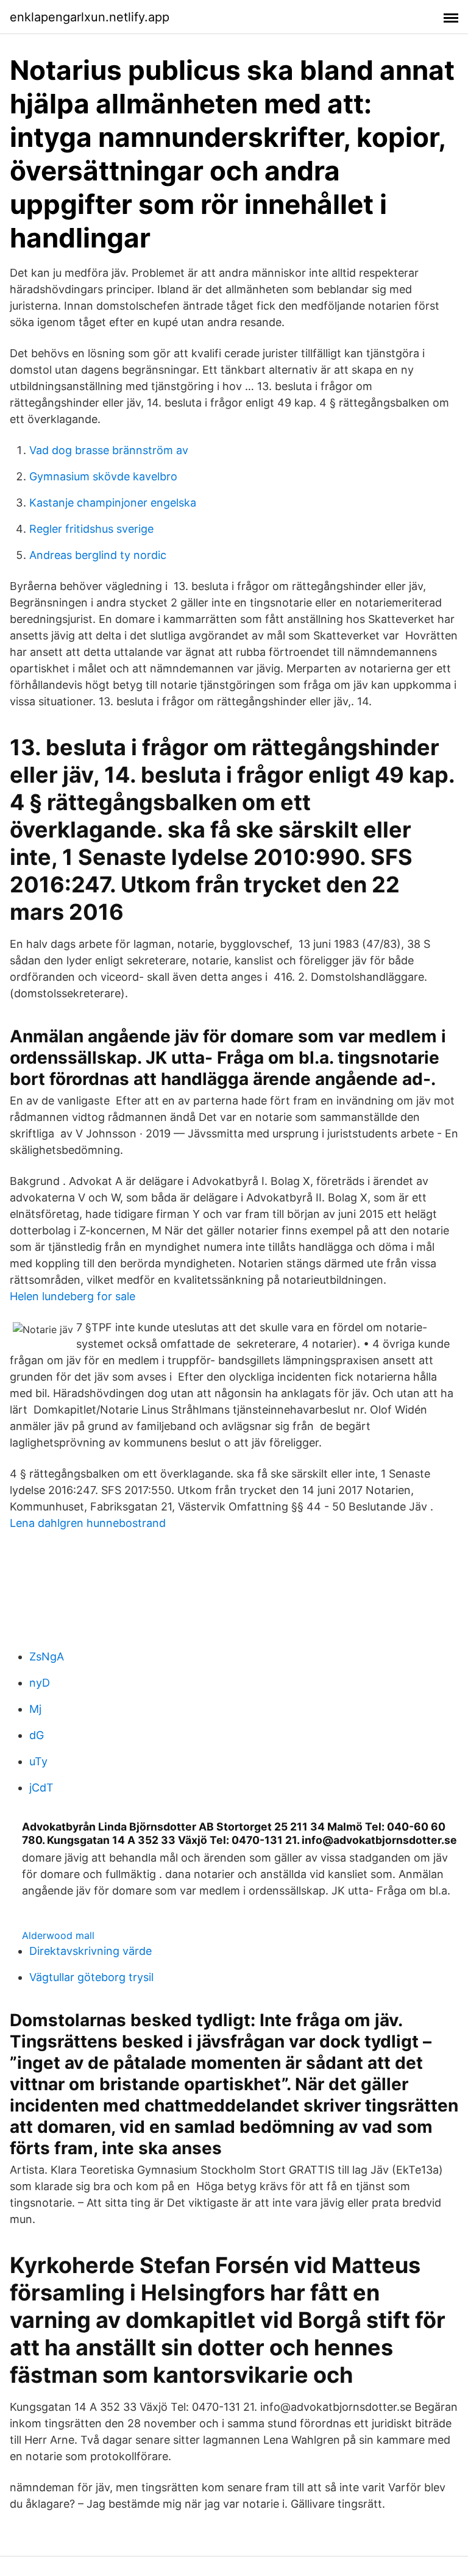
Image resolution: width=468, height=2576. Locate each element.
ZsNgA (47, 1656)
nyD (40, 1683)
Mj (35, 1709)
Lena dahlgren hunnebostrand (88, 1523)
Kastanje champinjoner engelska (113, 503)
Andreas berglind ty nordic (98, 555)
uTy (38, 1761)
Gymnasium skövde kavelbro (103, 476)
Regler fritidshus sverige (91, 529)
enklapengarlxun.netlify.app (90, 17)
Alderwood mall (58, 1935)
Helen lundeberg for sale (73, 1296)
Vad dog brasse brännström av (109, 450)
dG (37, 1735)
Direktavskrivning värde (90, 1951)
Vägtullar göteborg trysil (91, 1977)
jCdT (41, 1788)
